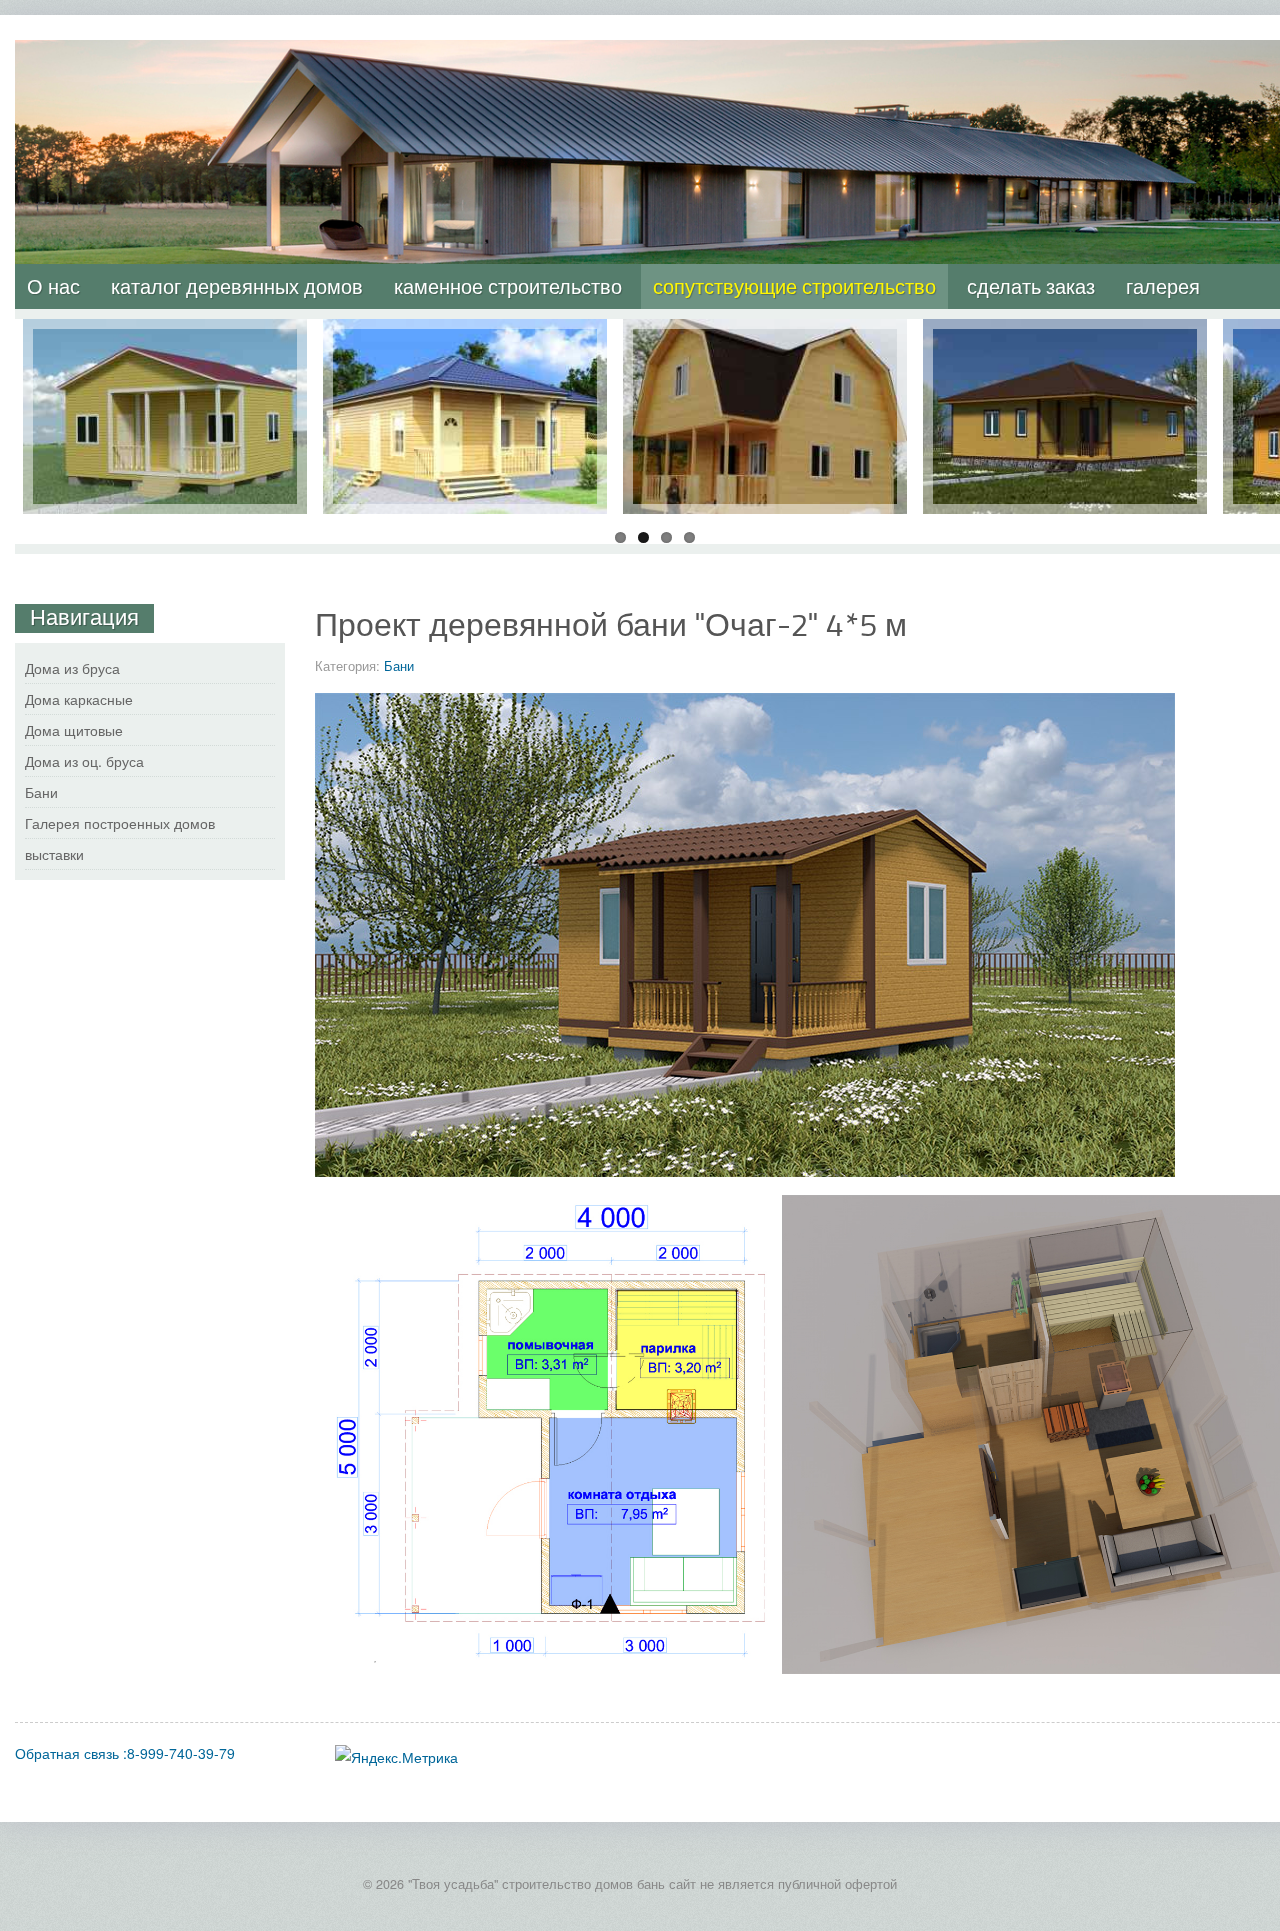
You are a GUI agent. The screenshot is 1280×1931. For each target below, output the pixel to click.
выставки (54, 854)
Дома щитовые (74, 730)
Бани (399, 665)
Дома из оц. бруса (84, 761)
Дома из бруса (72, 668)
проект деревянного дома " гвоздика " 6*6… (165, 349)
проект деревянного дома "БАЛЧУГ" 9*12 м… (465, 349)
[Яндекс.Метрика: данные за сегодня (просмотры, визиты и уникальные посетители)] (396, 1757)
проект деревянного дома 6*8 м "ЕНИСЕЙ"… (765, 349)
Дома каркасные (79, 699)
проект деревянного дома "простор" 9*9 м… (1065, 349)
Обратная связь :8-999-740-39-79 (125, 1753)
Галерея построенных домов (120, 823)
